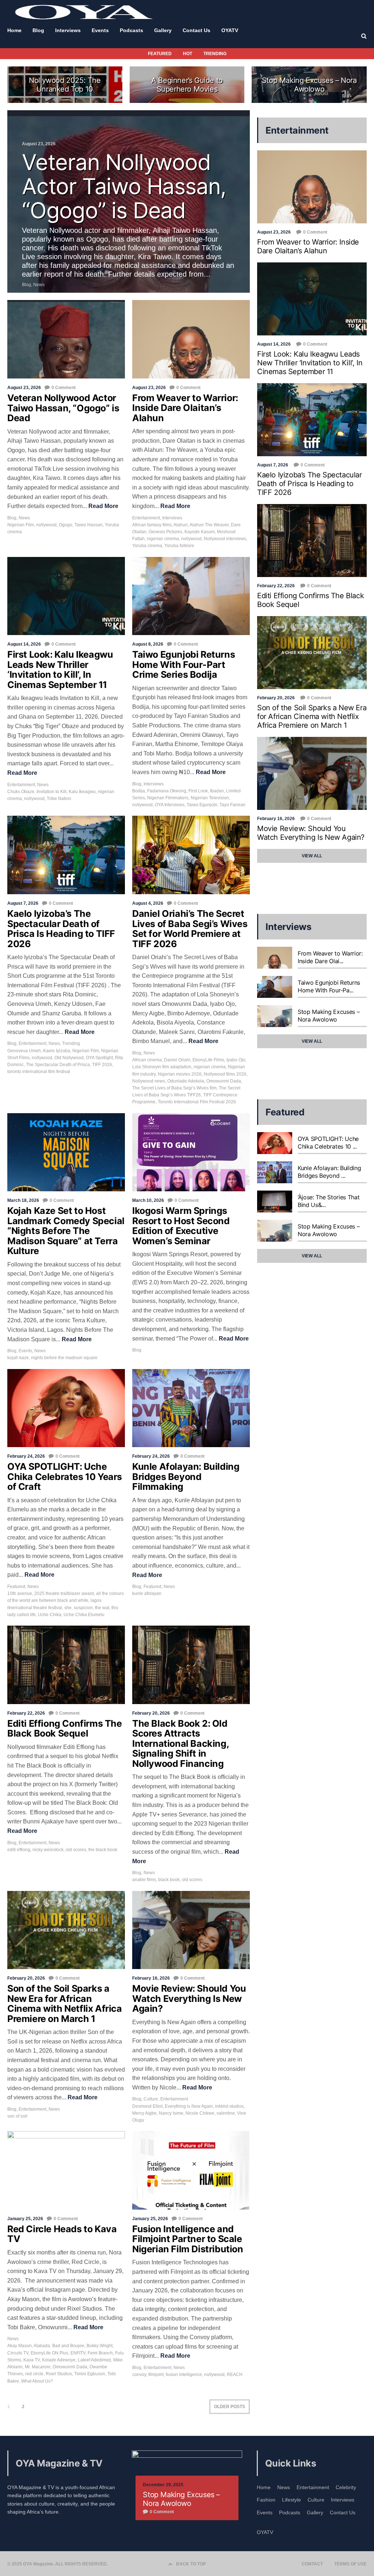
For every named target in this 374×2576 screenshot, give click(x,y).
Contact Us (343, 2512)
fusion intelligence (184, 2375)
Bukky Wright (100, 2346)
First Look (198, 791)
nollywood (46, 525)
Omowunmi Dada (224, 1081)
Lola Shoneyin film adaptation (162, 1067)
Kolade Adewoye (59, 2360)
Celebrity (346, 2487)
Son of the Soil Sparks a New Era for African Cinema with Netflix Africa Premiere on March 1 (65, 2004)
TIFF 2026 (102, 1065)
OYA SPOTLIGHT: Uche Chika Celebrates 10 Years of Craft (65, 1477)
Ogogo (66, 525)
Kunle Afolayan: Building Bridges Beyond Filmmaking (186, 1477)
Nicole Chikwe (200, 2113)
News (24, 518)
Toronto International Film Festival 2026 (197, 1102)
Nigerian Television (210, 798)
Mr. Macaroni (38, 2367)
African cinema (147, 1060)
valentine (226, 2113)
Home (264, 2487)
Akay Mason (20, 2346)
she (68, 1608)
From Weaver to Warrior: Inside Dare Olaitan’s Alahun (185, 408)
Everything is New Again (189, 2106)
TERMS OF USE (350, 2564)
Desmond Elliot (147, 2106)
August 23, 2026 (24, 388)
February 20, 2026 (151, 1713)
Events (25, 1351)
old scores (76, 1850)
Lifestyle (291, 2500)
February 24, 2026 (26, 1456)
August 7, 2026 (23, 903)
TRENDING (215, 54)
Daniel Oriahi (177, 1060)
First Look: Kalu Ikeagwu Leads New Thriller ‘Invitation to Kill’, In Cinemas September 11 (60, 670)
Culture (151, 2099)
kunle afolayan (147, 1593)
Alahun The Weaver (209, 525)
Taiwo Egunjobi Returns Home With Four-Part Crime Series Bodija (184, 664)
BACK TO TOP (191, 2564)
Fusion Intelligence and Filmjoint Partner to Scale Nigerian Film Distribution (188, 2239)
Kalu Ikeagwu (82, 792)
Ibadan (217, 791)
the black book (103, 1850)
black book (169, 1880)
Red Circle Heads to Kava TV (62, 2234)
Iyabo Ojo (236, 1060)
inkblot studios (229, 2106)
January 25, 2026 (25, 2219)
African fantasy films (152, 525)
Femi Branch (100, 2353)
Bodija (139, 791)
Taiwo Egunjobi (202, 805)
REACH (235, 2375)
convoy (139, 2375)
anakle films (144, 1880)
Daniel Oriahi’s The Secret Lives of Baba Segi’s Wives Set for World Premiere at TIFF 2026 (190, 929)
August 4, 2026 (148, 903)
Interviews (172, 518)
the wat (102, 1608)
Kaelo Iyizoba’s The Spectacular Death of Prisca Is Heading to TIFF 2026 (61, 929)
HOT (188, 54)
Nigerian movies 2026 (180, 1074)
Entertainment (146, 518)
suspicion (83, 1608)
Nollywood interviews (225, 539)
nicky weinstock (48, 1850)
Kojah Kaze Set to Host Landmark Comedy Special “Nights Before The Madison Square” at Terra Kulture (66, 1231)
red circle (34, 2374)
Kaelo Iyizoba (57, 1051)
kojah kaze (18, 1358)
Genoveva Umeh (24, 1051)
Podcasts (290, 2512)
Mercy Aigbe (144, 2113)
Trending (71, 1043)
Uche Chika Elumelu (84, 1615)
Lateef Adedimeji (94, 2360)
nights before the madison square (64, 1358)
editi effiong (19, 1850)
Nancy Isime (171, 2113)
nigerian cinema (163, 539)
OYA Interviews (170, 805)
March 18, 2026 (23, 1200)
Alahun (181, 525)
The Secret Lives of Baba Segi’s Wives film (174, 1088)
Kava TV (32, 2360)
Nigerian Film (21, 525)
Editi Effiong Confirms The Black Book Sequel (65, 1729)
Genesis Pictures (165, 532)
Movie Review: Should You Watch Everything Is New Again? (189, 1998)
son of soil (17, 2116)
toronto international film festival (39, 1072)
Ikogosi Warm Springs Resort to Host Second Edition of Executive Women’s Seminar (181, 1226)
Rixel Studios (59, 2374)
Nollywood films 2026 (225, 1074)
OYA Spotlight (99, 1058)
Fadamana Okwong (167, 791)
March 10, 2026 (148, 1200)
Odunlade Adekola (186, 1081)
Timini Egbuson (90, 2374)
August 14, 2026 (24, 644)
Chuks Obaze (21, 792)
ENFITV (78, 2353)
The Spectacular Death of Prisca (58, 1065)
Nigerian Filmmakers (168, 798)
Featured (16, 1587)
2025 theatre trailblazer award (64, 1593)
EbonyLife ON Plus (49, 2353)
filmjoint (156, 2375)
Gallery (315, 2512)
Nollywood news (149, 1081)
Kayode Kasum (200, 532)
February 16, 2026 (151, 1978)
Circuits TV (18, 2353)
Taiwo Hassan (89, 525)
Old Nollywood (69, 1058)
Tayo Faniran (232, 805)
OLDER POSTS (230, 2407)
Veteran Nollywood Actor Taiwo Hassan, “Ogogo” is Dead (63, 408)
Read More (103, 506)
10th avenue (20, 1593)
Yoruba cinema (147, 546)
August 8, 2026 (148, 644)
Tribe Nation (59, 799)
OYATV (265, 2532)
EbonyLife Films (208, 1060)
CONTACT (312, 2564)
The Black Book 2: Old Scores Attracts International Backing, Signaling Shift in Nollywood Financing (180, 1743)
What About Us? (37, 2381)
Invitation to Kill (51, 792)
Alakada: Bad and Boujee (59, 2346)
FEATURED (160, 54)
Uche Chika (50, 1615)
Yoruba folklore (179, 546)
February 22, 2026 (26, 1713)
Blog (12, 518)
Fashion (266, 2500)
